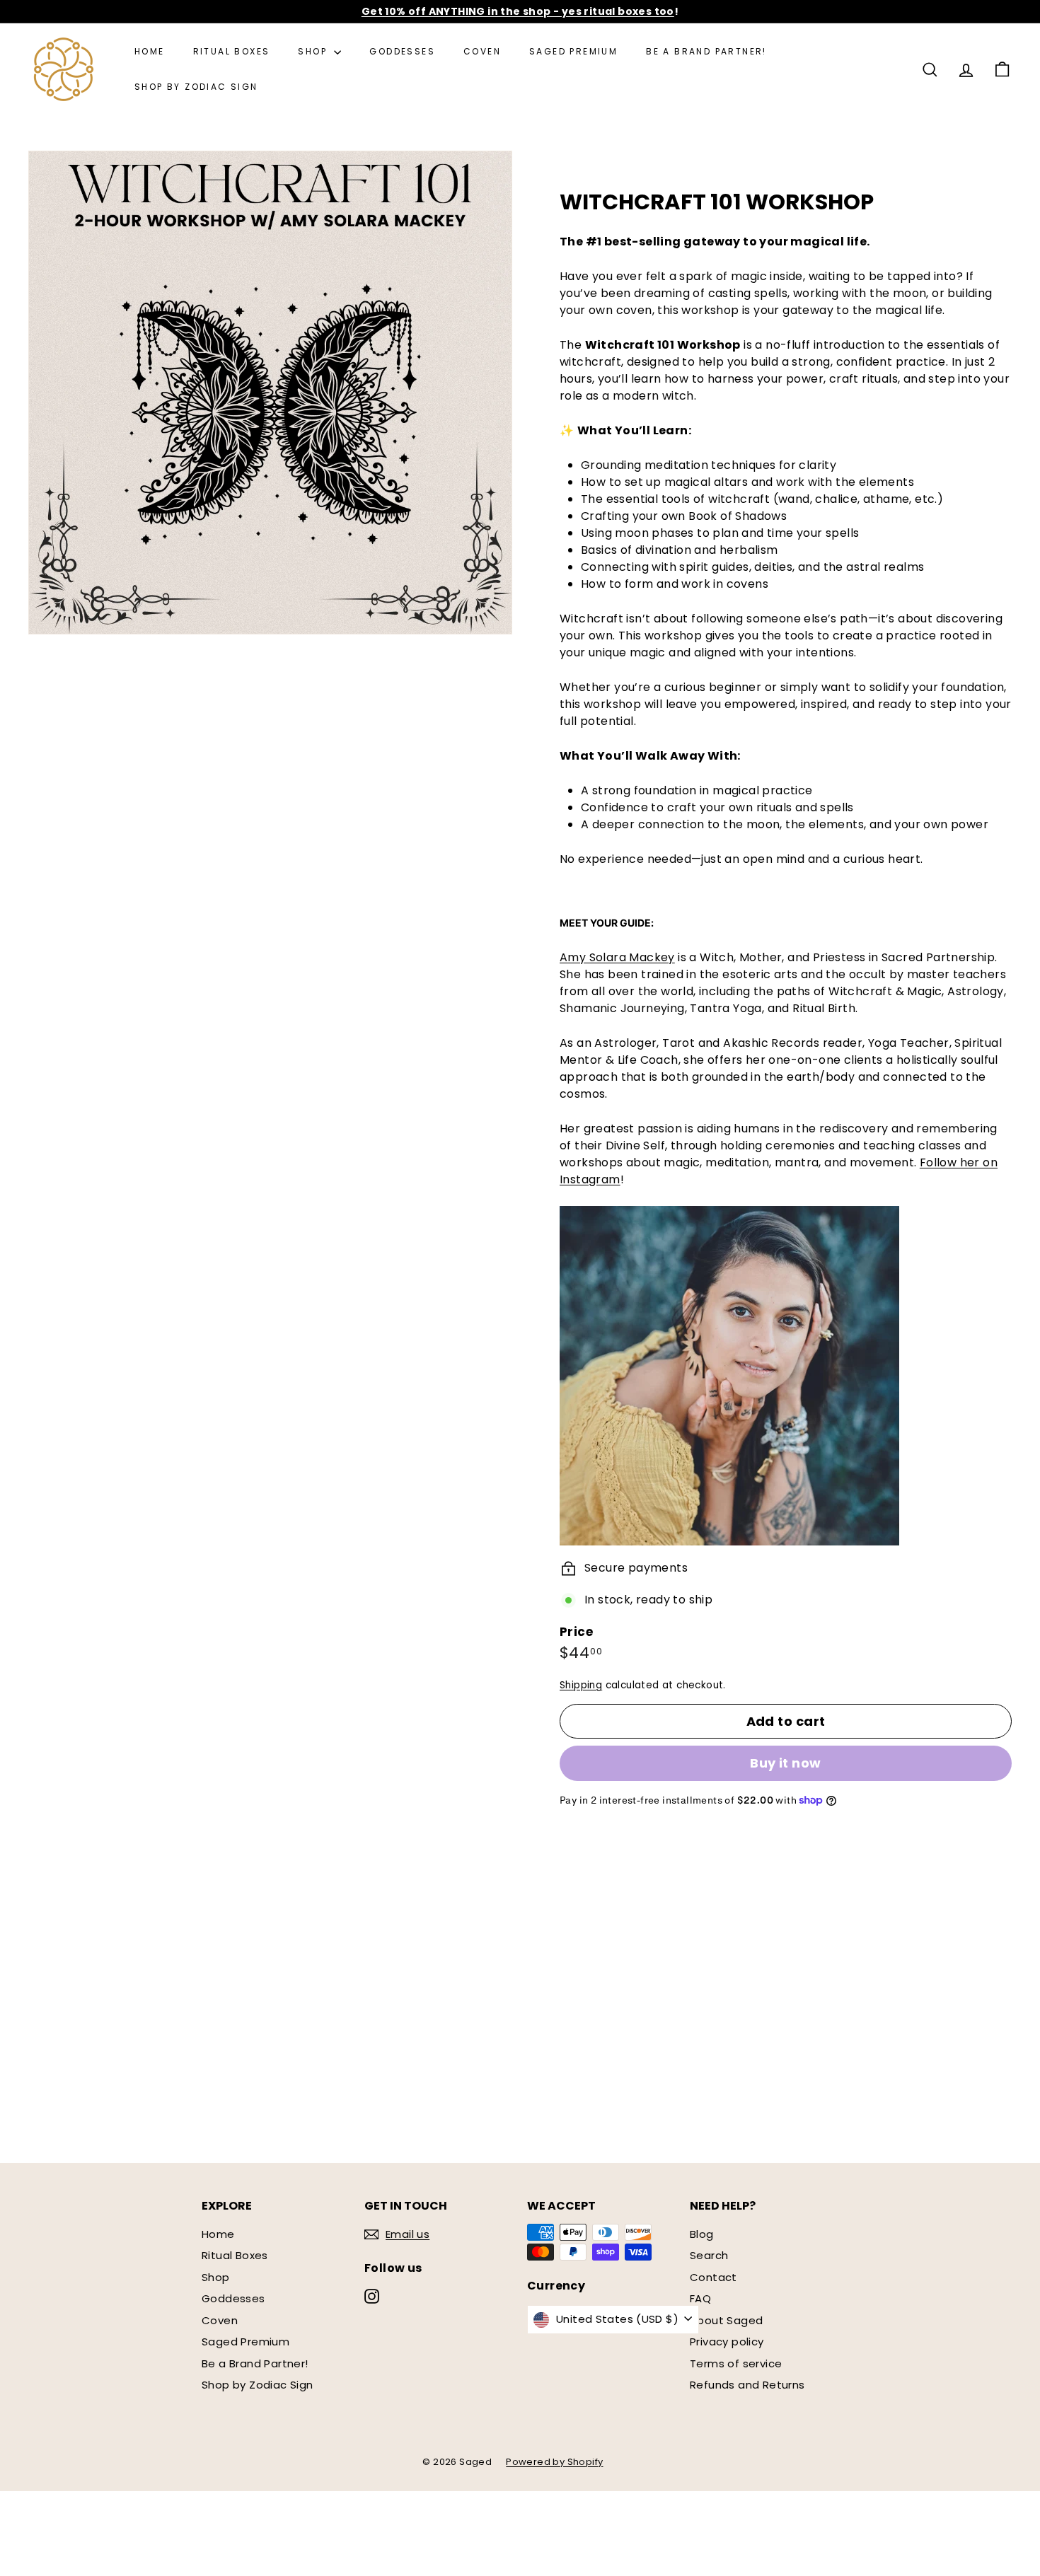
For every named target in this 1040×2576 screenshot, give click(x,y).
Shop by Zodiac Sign (196, 87)
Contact (713, 2277)
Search (709, 2255)
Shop (314, 51)
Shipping (581, 1685)
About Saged (726, 2320)
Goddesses (402, 51)
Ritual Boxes (232, 51)
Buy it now (786, 1763)
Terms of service (736, 2363)
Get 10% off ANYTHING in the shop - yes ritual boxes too (518, 11)
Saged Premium (573, 51)
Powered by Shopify (554, 2462)
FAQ (700, 2298)
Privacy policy (727, 2342)
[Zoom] (270, 393)
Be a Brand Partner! (706, 51)
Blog (702, 2234)
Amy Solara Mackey (617, 957)
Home (150, 51)
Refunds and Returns (747, 2385)
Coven (482, 51)
